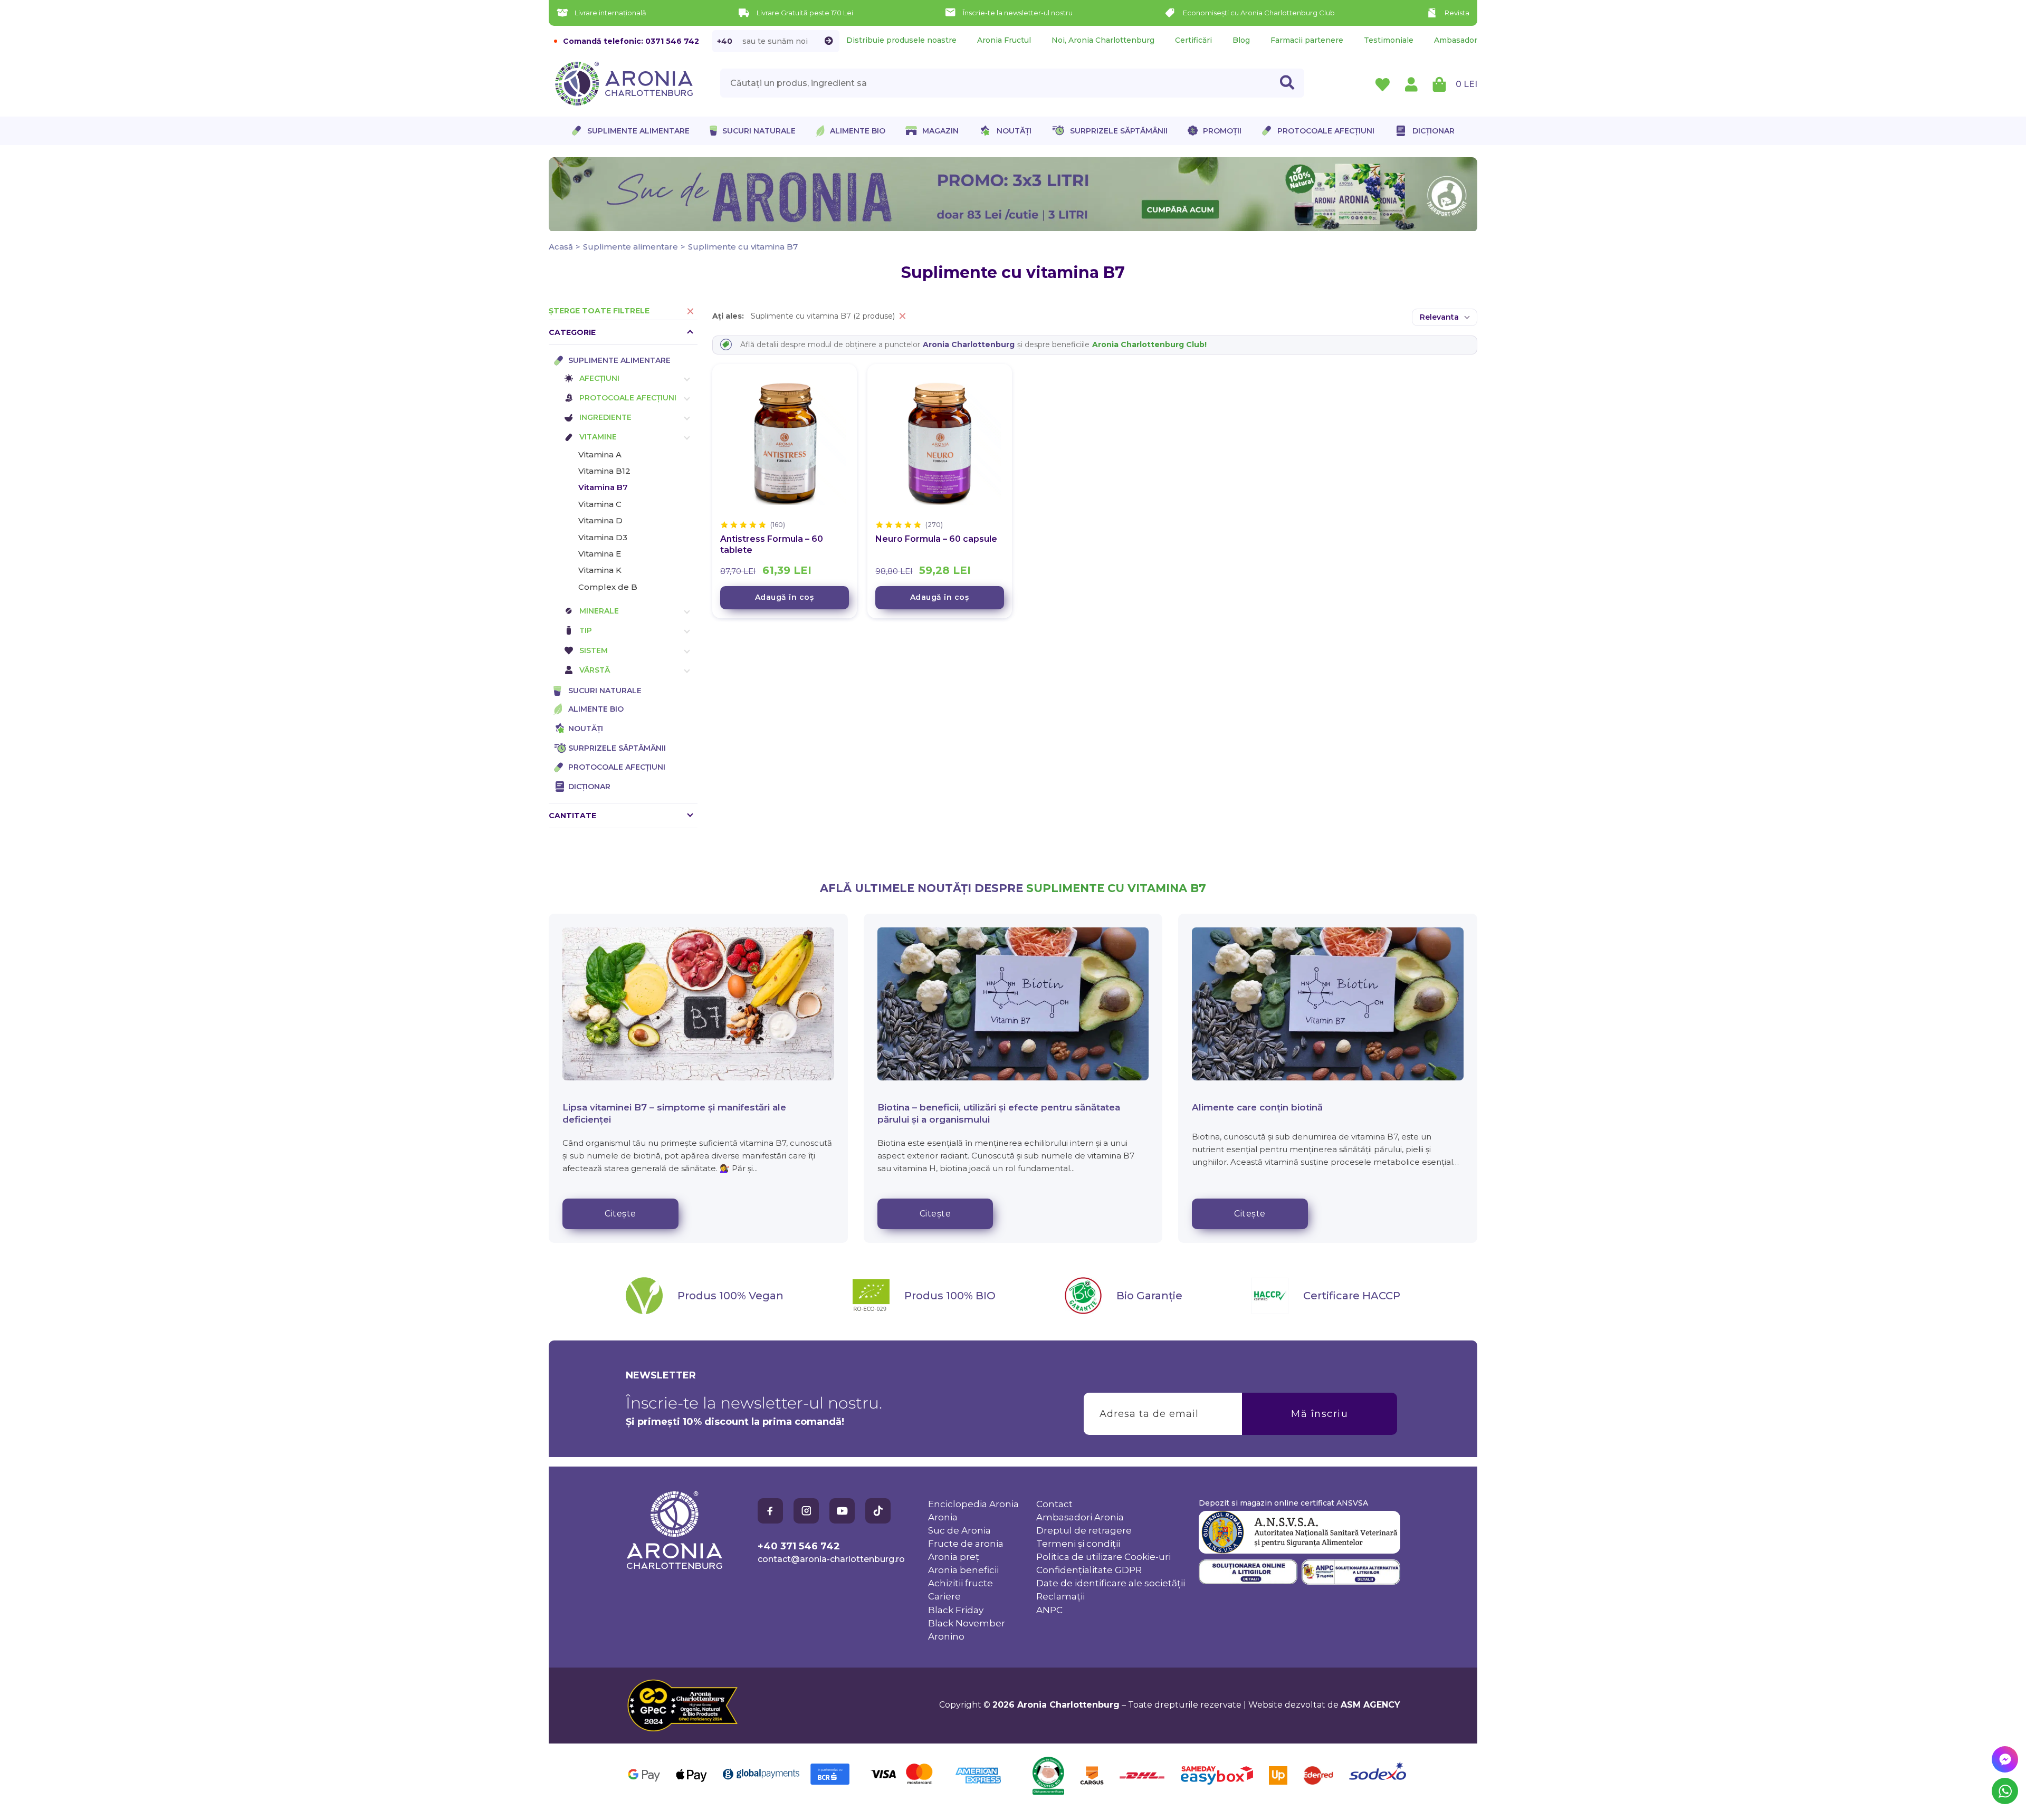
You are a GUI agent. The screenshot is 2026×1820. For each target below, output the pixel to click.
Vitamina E (600, 554)
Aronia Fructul (1004, 40)
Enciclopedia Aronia (973, 1504)
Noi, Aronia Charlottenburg (1103, 40)
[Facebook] (770, 1511)
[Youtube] (842, 1511)
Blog (1241, 40)
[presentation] (1012, 83)
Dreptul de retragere (1084, 1530)
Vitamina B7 (603, 487)
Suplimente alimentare (630, 247)
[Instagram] (806, 1511)
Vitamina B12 (604, 471)
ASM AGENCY (1370, 1705)
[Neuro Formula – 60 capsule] (940, 444)
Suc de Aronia (959, 1530)
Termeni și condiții (1078, 1544)
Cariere (944, 1596)
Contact (1054, 1504)
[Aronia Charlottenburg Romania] (675, 1567)
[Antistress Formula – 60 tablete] (785, 444)
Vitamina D (600, 520)
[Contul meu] (1411, 84)
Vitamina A (600, 454)
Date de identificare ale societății (1111, 1583)
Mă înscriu (1320, 1414)
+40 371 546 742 (799, 1546)
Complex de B (608, 587)
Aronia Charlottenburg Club (1148, 344)
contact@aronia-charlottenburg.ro (831, 1559)
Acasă (561, 247)
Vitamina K (600, 570)
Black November (967, 1623)
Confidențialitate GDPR (1089, 1570)
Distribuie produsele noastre (901, 40)
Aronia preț (954, 1557)
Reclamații (1060, 1596)
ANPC (1049, 1610)
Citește (620, 1214)
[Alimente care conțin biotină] (1328, 1004)
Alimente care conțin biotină (1257, 1107)
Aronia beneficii (963, 1570)
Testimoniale (1389, 40)
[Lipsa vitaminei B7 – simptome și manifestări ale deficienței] (698, 1004)
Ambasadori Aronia (1080, 1517)
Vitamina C (600, 504)
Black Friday (956, 1610)
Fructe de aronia (966, 1544)
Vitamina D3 (603, 537)
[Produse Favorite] (1382, 84)
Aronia (943, 1517)
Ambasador (1456, 40)
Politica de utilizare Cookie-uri (1103, 1557)
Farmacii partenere (1307, 40)
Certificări (1193, 40)
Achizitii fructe (961, 1583)
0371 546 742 (672, 41)
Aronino (946, 1636)
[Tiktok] (878, 1511)
